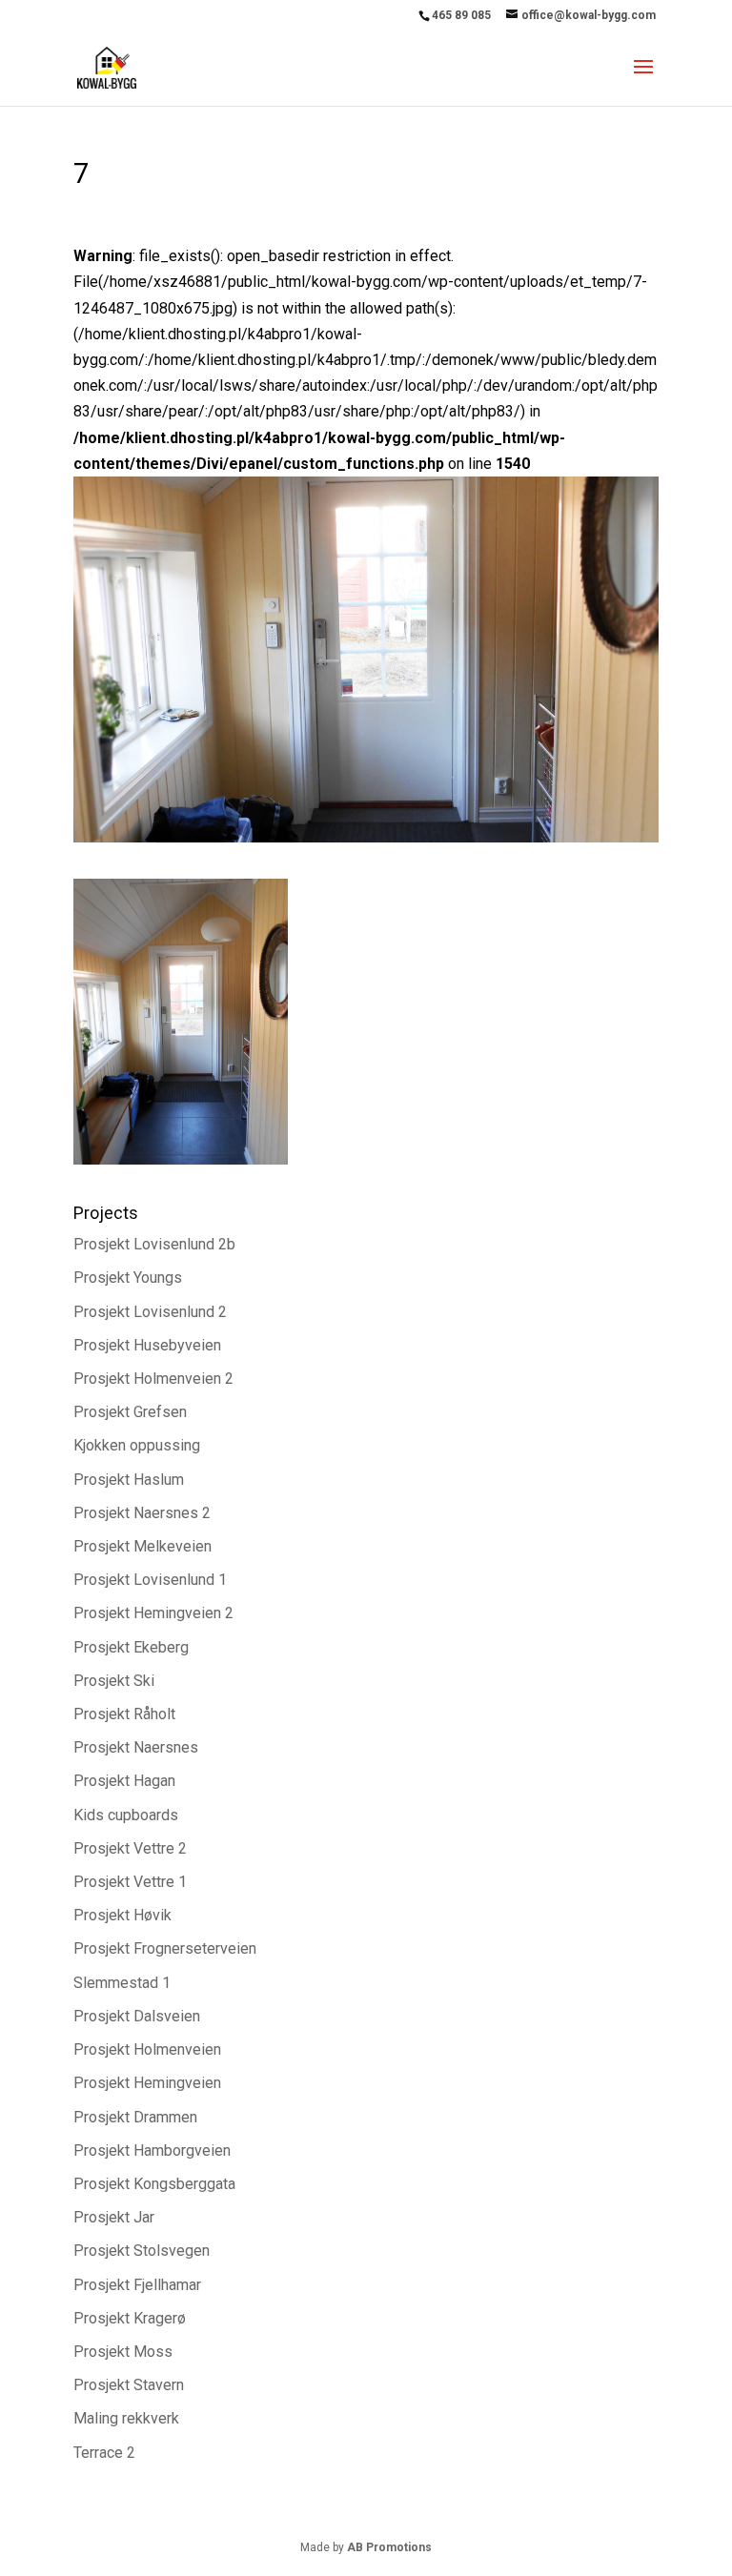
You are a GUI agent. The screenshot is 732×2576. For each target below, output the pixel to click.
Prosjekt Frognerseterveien (165, 1948)
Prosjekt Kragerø (130, 2318)
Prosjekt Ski (114, 1681)
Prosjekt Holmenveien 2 (153, 1379)
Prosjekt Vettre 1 (130, 1882)
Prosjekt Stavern (129, 2385)
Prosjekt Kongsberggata (154, 2184)
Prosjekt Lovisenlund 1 (150, 1580)
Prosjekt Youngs (128, 1278)
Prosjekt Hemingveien (147, 2083)
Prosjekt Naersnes (136, 1747)
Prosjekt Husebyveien (147, 1345)
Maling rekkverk (126, 2418)
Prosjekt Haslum (129, 1480)
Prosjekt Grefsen (130, 1412)
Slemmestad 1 (122, 1983)
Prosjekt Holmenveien (147, 2049)
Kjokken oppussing (137, 1445)
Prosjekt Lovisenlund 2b (154, 1244)
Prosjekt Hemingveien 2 (153, 1613)
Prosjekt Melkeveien (142, 1546)
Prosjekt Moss (123, 2352)
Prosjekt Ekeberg (131, 1647)
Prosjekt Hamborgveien (152, 2150)
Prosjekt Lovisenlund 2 (150, 1312)
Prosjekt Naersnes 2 (142, 1513)
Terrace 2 (104, 2453)
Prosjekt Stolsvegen (142, 2251)
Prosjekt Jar (114, 2217)
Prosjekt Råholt (124, 1714)
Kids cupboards (126, 1815)
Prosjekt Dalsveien (137, 2016)
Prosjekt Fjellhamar (137, 2285)
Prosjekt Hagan (124, 1781)
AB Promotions (389, 2547)
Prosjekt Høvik (122, 1915)
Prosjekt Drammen (135, 2117)
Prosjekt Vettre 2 (130, 1848)
